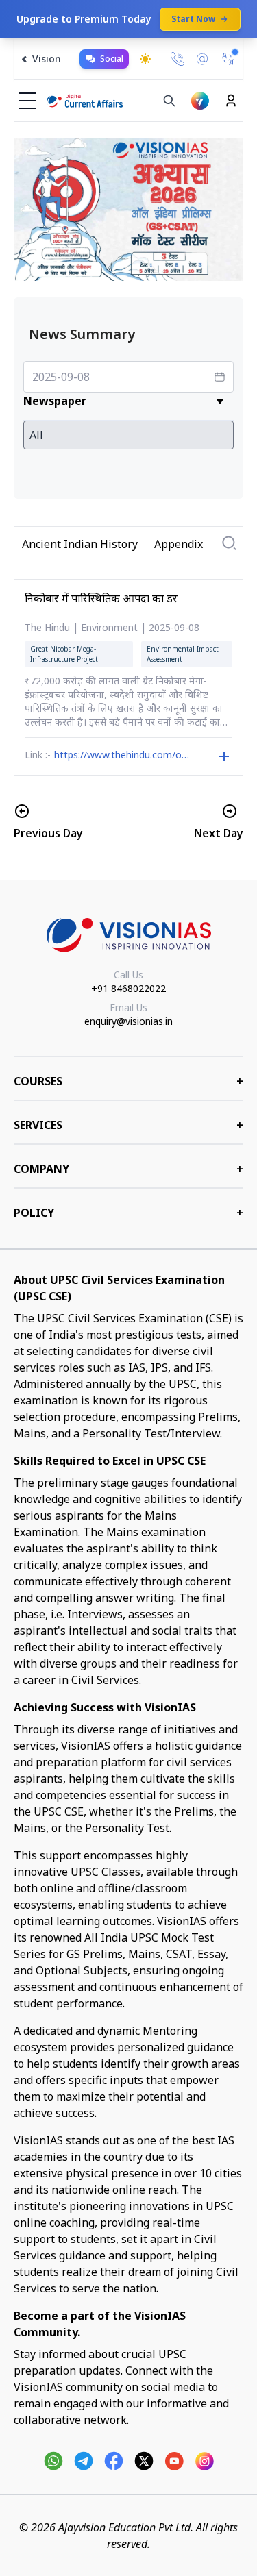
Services (128, 1125)
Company (128, 1169)
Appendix (179, 544)
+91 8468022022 (128, 988)
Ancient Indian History (80, 544)
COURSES (128, 1081)
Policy (128, 1213)
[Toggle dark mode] (145, 59)
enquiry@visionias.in (128, 1021)
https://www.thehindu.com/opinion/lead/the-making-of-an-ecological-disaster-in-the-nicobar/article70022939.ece (122, 756)
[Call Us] (178, 59)
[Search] (169, 101)
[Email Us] (202, 59)
